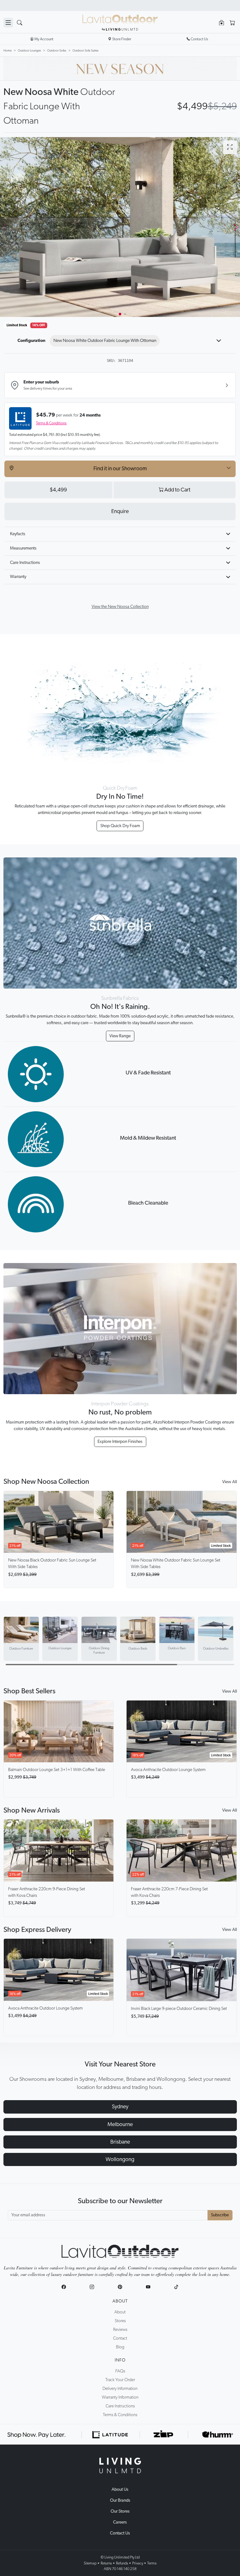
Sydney (120, 2107)
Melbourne (120, 2124)
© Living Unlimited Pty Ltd (120, 2557)
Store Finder (122, 39)
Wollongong (120, 2159)
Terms (152, 2563)
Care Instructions (25, 563)
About (120, 2301)
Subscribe (220, 2215)
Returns (106, 2563)
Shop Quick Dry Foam (120, 826)
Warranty (18, 577)
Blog (120, 2347)
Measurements (23, 548)
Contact (120, 2338)
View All (230, 1482)
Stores (120, 2321)
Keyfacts (18, 534)
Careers (120, 2522)
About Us (120, 2490)
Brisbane (120, 2142)
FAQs (120, 2371)
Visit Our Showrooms (120, 5)
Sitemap (90, 2563)
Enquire (120, 511)
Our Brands (120, 2500)
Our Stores (120, 2511)
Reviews (120, 2330)
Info (120, 2360)
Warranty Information (120, 2397)
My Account (44, 39)
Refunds (122, 2563)
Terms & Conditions (51, 423)
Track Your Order (120, 2380)
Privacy (138, 2563)
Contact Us (120, 2533)
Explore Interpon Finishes (120, 1442)
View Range (120, 1036)
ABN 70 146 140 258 (120, 2569)
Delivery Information (120, 2389)
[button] (235, 227)
